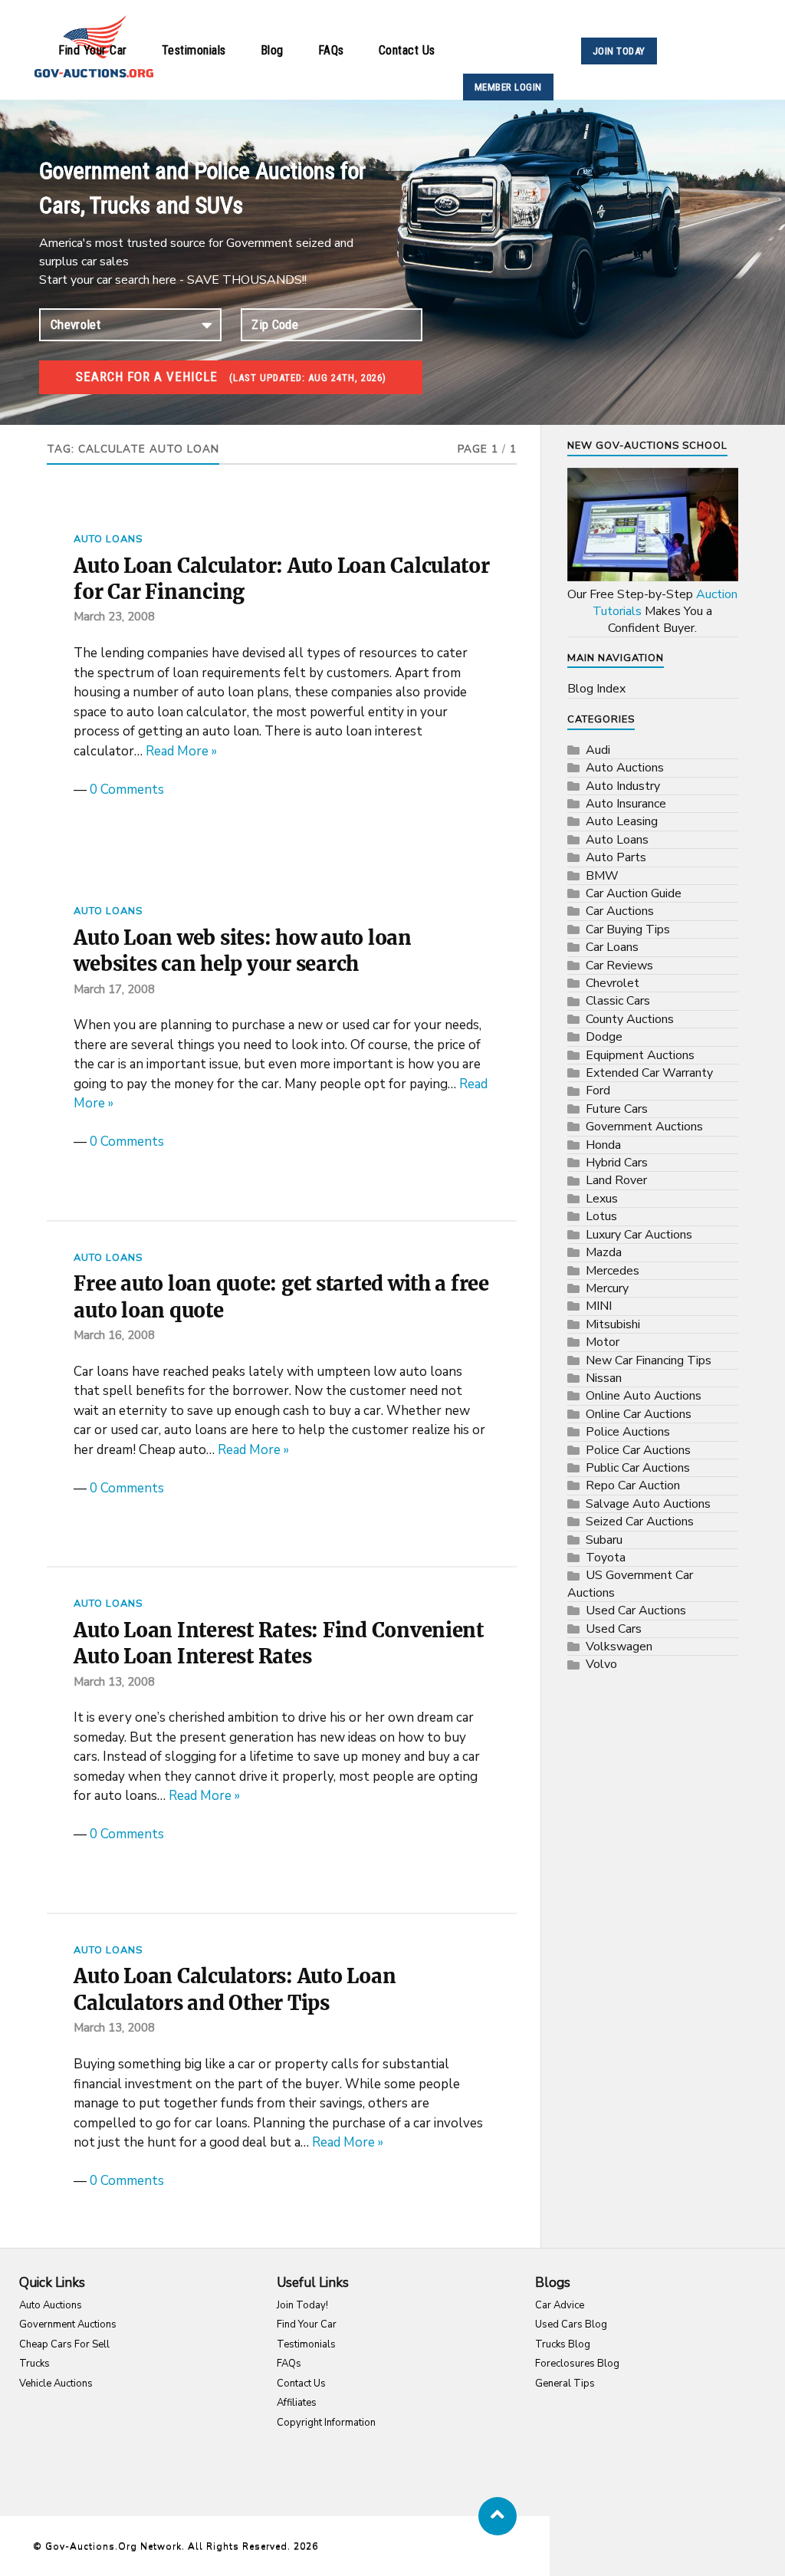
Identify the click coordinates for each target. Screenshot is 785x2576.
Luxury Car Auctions (639, 1235)
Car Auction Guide (634, 893)
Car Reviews (619, 966)
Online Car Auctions (639, 1414)
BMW (602, 876)
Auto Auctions (625, 768)
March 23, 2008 (114, 617)
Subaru (604, 1540)
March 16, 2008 (114, 1335)
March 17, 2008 (114, 989)
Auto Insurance (626, 804)
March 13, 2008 (114, 1682)
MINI (599, 1306)
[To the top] (498, 2516)
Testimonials (194, 50)
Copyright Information (326, 2423)
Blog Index (596, 689)
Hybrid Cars (617, 1163)
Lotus (601, 1216)
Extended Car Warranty (649, 1073)
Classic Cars (618, 1001)
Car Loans (612, 947)
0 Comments (127, 790)
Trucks (34, 2364)
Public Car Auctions (638, 1468)
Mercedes (613, 1271)
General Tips (565, 2384)
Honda (603, 1145)
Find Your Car (93, 50)
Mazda (604, 1252)
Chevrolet (613, 983)
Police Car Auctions (638, 1450)
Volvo (601, 1664)
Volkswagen (619, 1647)
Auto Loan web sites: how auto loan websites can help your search (242, 951)
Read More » (181, 751)
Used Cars (614, 1629)
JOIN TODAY (619, 51)
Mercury (607, 1288)
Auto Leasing (622, 821)
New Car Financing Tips (649, 1360)
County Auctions (630, 1019)
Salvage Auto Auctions (648, 1504)
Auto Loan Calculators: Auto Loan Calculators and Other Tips (235, 1989)
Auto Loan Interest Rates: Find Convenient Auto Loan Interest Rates (279, 1643)
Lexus (602, 1199)
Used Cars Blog (571, 2324)
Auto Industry (623, 786)
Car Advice (560, 2305)
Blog (272, 50)
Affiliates (297, 2403)
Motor (603, 1342)
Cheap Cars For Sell (64, 2344)
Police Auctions (628, 1432)
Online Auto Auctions (644, 1396)
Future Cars (617, 1109)
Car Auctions (620, 911)
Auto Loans (108, 539)
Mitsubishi (613, 1324)
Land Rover (616, 1180)
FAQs (331, 50)
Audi (598, 750)
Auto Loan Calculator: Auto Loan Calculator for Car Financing (281, 579)
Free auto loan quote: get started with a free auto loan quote (281, 1297)
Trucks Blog (563, 2344)
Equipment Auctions (640, 1055)
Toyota (606, 1558)
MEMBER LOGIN (508, 87)
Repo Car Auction (633, 1485)
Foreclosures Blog (577, 2364)
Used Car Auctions (636, 1610)
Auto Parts (616, 857)
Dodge (604, 1037)
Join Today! (302, 2305)
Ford (598, 1091)
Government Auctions (644, 1127)
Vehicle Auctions (56, 2384)
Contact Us (407, 50)
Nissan (604, 1378)
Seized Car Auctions (640, 1522)
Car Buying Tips (628, 929)
